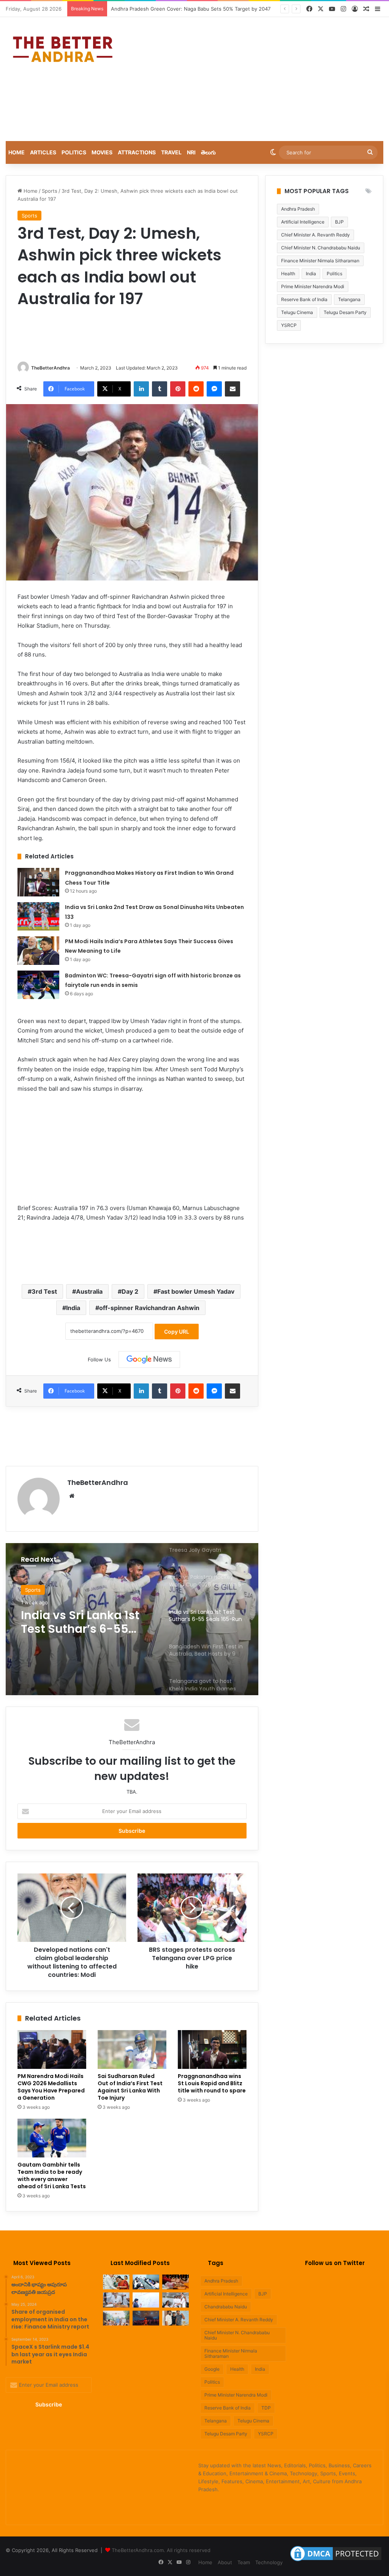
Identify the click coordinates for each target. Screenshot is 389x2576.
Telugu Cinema (297, 312)
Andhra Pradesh (298, 209)
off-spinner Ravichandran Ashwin (149, 1308)
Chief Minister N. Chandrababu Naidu (321, 248)
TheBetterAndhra (51, 368)
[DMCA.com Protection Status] (336, 2561)
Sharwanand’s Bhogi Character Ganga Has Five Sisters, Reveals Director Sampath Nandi (215, 9)
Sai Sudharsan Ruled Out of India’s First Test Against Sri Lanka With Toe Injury (130, 2087)
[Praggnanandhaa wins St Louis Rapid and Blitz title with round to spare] (212, 2049)
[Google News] (149, 1359)
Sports (50, 191)
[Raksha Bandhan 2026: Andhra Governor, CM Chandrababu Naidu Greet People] (176, 2282)
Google (212, 2369)
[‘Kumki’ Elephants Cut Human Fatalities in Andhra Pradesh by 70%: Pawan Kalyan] (146, 2300)
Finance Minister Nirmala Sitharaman (320, 261)
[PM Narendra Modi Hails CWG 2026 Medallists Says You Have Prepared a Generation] (52, 2049)
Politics (74, 152)
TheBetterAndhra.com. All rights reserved (161, 2550)
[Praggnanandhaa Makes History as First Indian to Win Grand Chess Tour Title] (38, 882)
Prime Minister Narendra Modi (313, 286)
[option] (132, 1619)
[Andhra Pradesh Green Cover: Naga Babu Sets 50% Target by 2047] (116, 2300)
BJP (339, 222)
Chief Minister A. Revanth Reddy (315, 235)
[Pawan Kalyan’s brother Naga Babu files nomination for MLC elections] (176, 2300)
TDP (266, 2408)
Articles (43, 152)
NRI (191, 152)
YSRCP (266, 2434)
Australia (89, 1291)
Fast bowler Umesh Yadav (196, 1291)
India (73, 1308)
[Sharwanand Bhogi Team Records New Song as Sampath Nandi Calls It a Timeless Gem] (176, 2318)
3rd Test (44, 1291)
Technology (269, 2562)
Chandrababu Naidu (226, 2307)
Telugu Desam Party (345, 312)
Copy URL (177, 1332)
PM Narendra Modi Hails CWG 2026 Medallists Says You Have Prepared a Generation (51, 2087)
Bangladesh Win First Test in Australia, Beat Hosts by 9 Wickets (84, 1622)
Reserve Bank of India (304, 299)
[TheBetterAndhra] (63, 49)
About (225, 2562)
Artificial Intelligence (303, 222)
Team (244, 2562)
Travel (171, 152)
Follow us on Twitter (335, 2263)
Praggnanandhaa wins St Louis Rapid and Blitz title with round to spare (212, 2083)
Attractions (137, 152)
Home (17, 152)
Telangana (349, 299)
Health (288, 274)
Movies (102, 152)
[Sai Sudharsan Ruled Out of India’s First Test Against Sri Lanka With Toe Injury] (132, 2049)
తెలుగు (208, 152)
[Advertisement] (262, 78)
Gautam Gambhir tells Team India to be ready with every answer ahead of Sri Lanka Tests (52, 2175)
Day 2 (130, 1291)
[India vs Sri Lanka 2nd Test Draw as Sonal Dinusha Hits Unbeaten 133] (38, 916)
